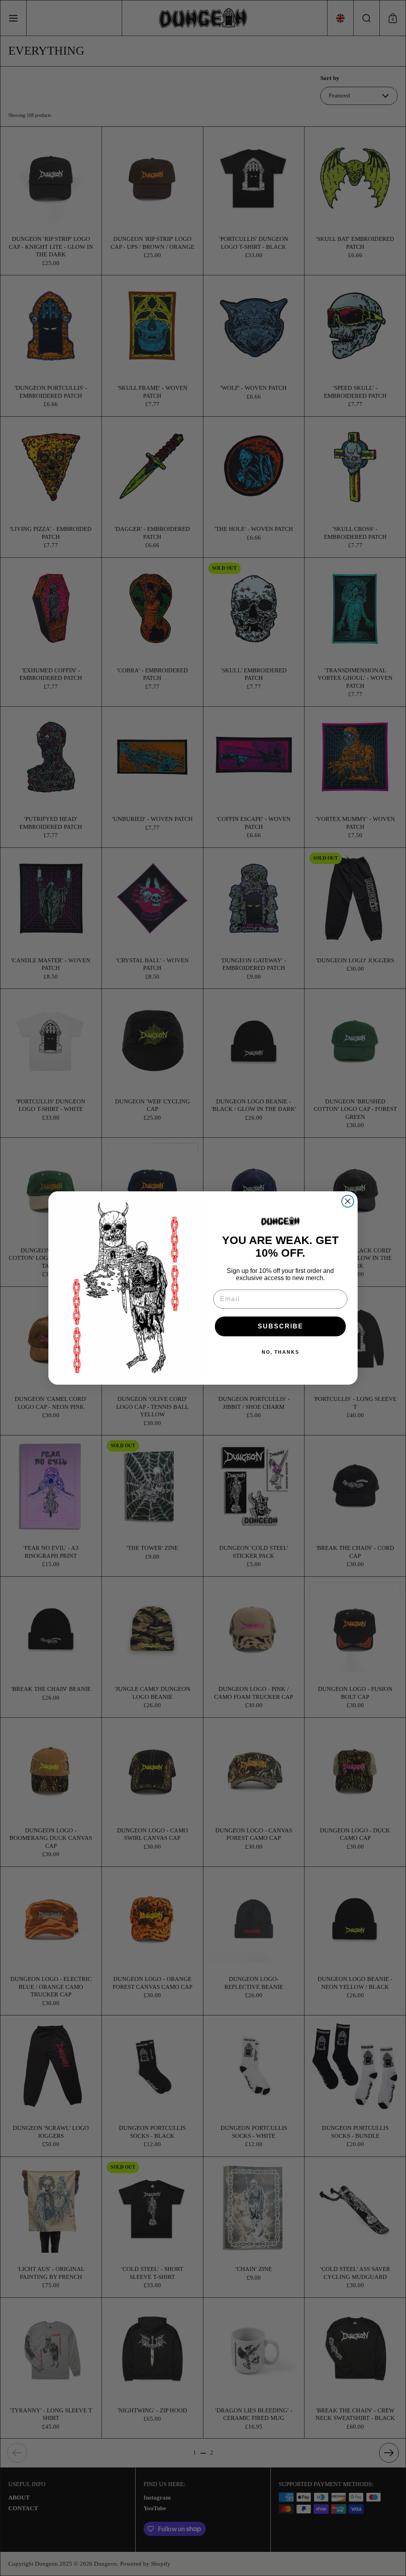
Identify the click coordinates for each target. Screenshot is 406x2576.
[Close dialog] (348, 1201)
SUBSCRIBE (281, 1326)
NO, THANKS (281, 1352)
